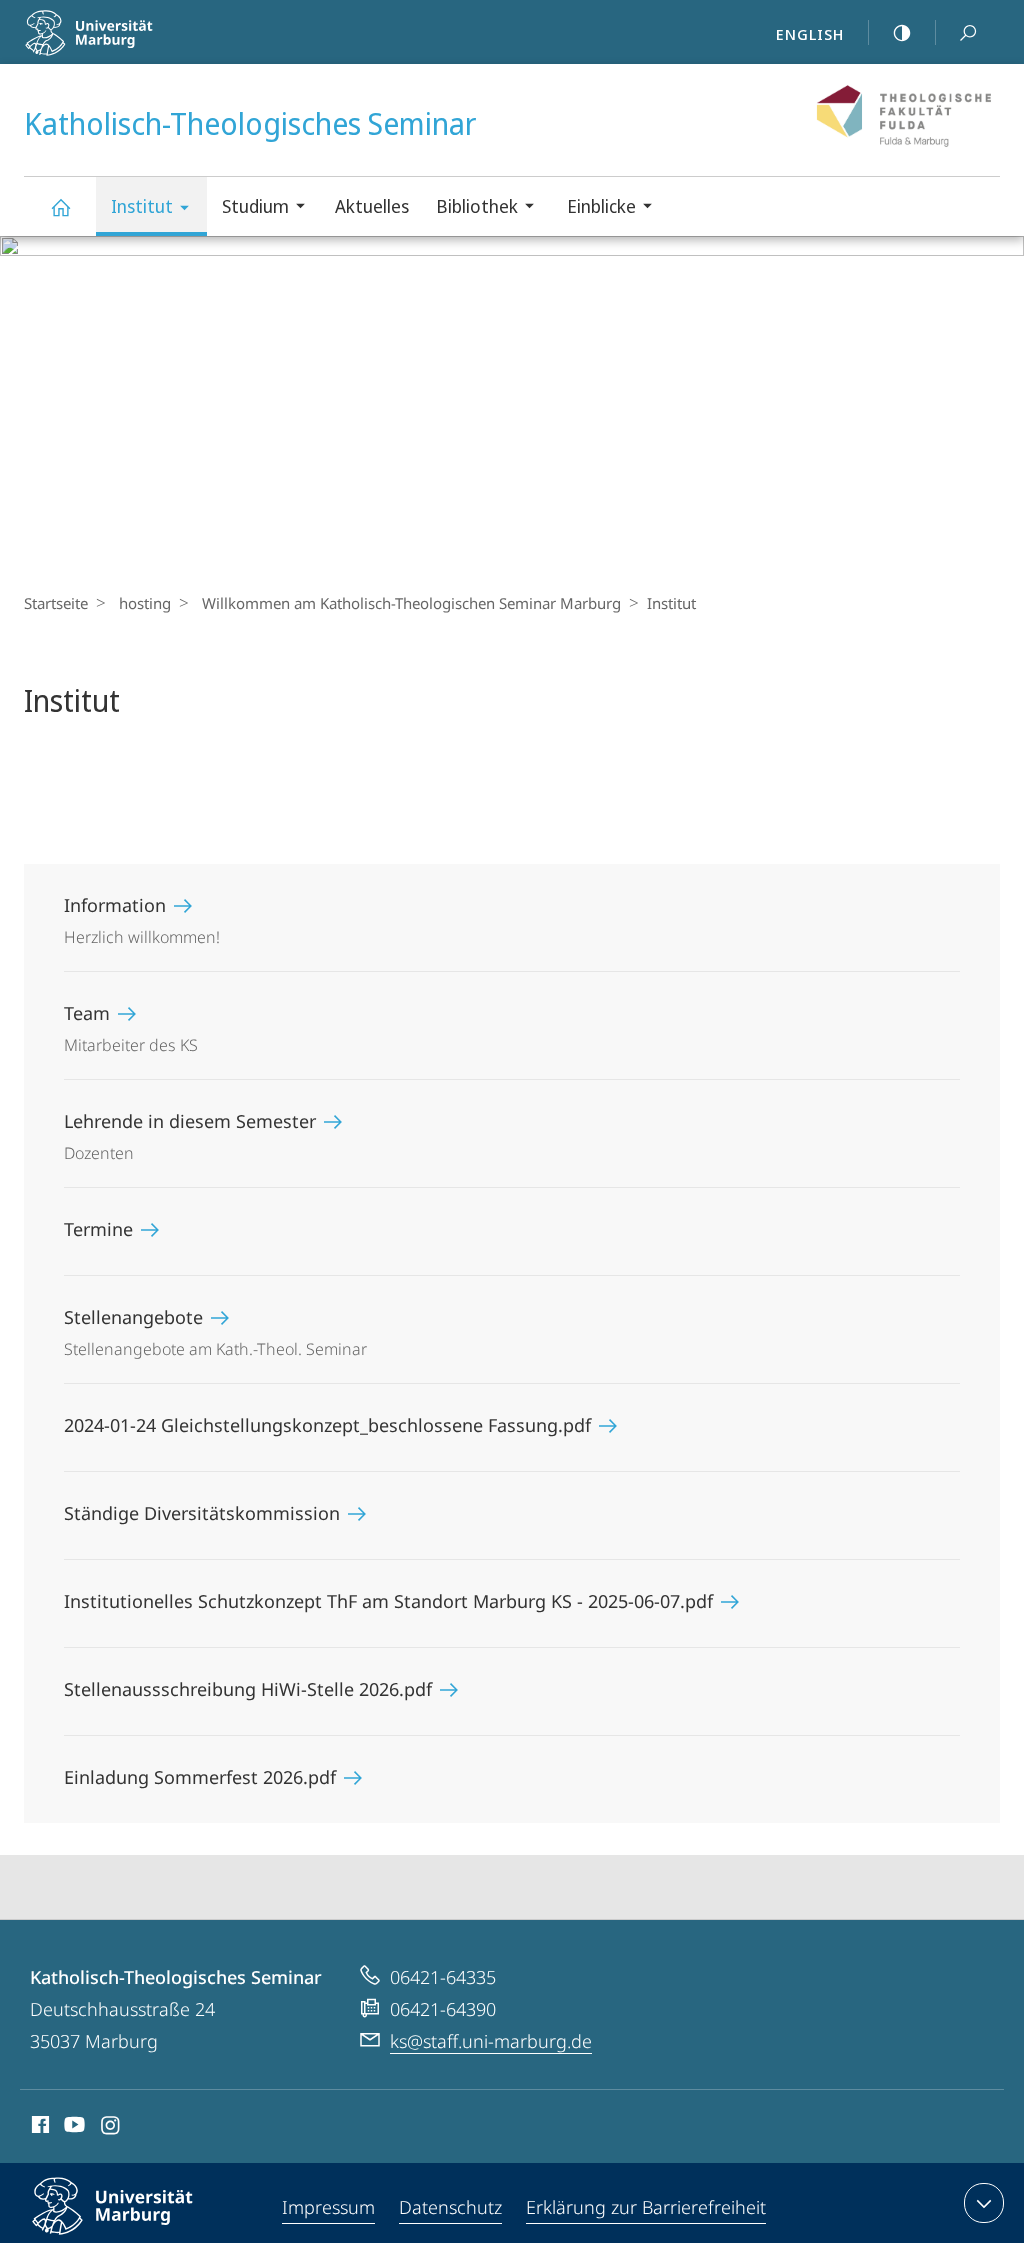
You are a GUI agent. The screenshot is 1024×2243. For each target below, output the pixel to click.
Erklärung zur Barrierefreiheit (646, 2207)
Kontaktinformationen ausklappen (984, 2203)
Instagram (111, 2128)
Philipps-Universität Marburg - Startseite (145, 49)
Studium (255, 206)
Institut (142, 206)
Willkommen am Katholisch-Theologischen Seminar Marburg (411, 603)
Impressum (328, 2207)
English (810, 34)
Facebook (38, 2128)
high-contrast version (902, 32)
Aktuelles (372, 206)
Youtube (72, 2128)
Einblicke (601, 206)
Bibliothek (477, 206)
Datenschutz (450, 2207)
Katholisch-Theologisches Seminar (60, 206)
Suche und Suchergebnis (968, 32)
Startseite (56, 603)
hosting (145, 603)
